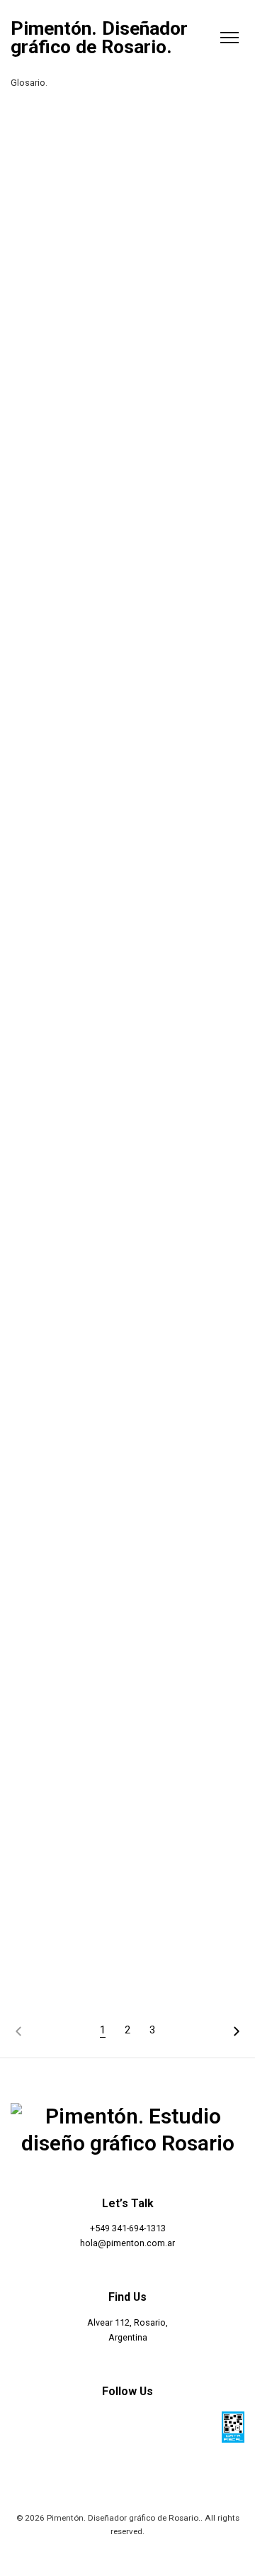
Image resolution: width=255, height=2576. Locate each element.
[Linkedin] (208, 2426)
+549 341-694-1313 (128, 2228)
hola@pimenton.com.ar (127, 2243)
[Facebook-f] (47, 2426)
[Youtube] (176, 2426)
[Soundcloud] (111, 2426)
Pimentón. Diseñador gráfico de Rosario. (99, 38)
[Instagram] (79, 2426)
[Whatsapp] (144, 2426)
